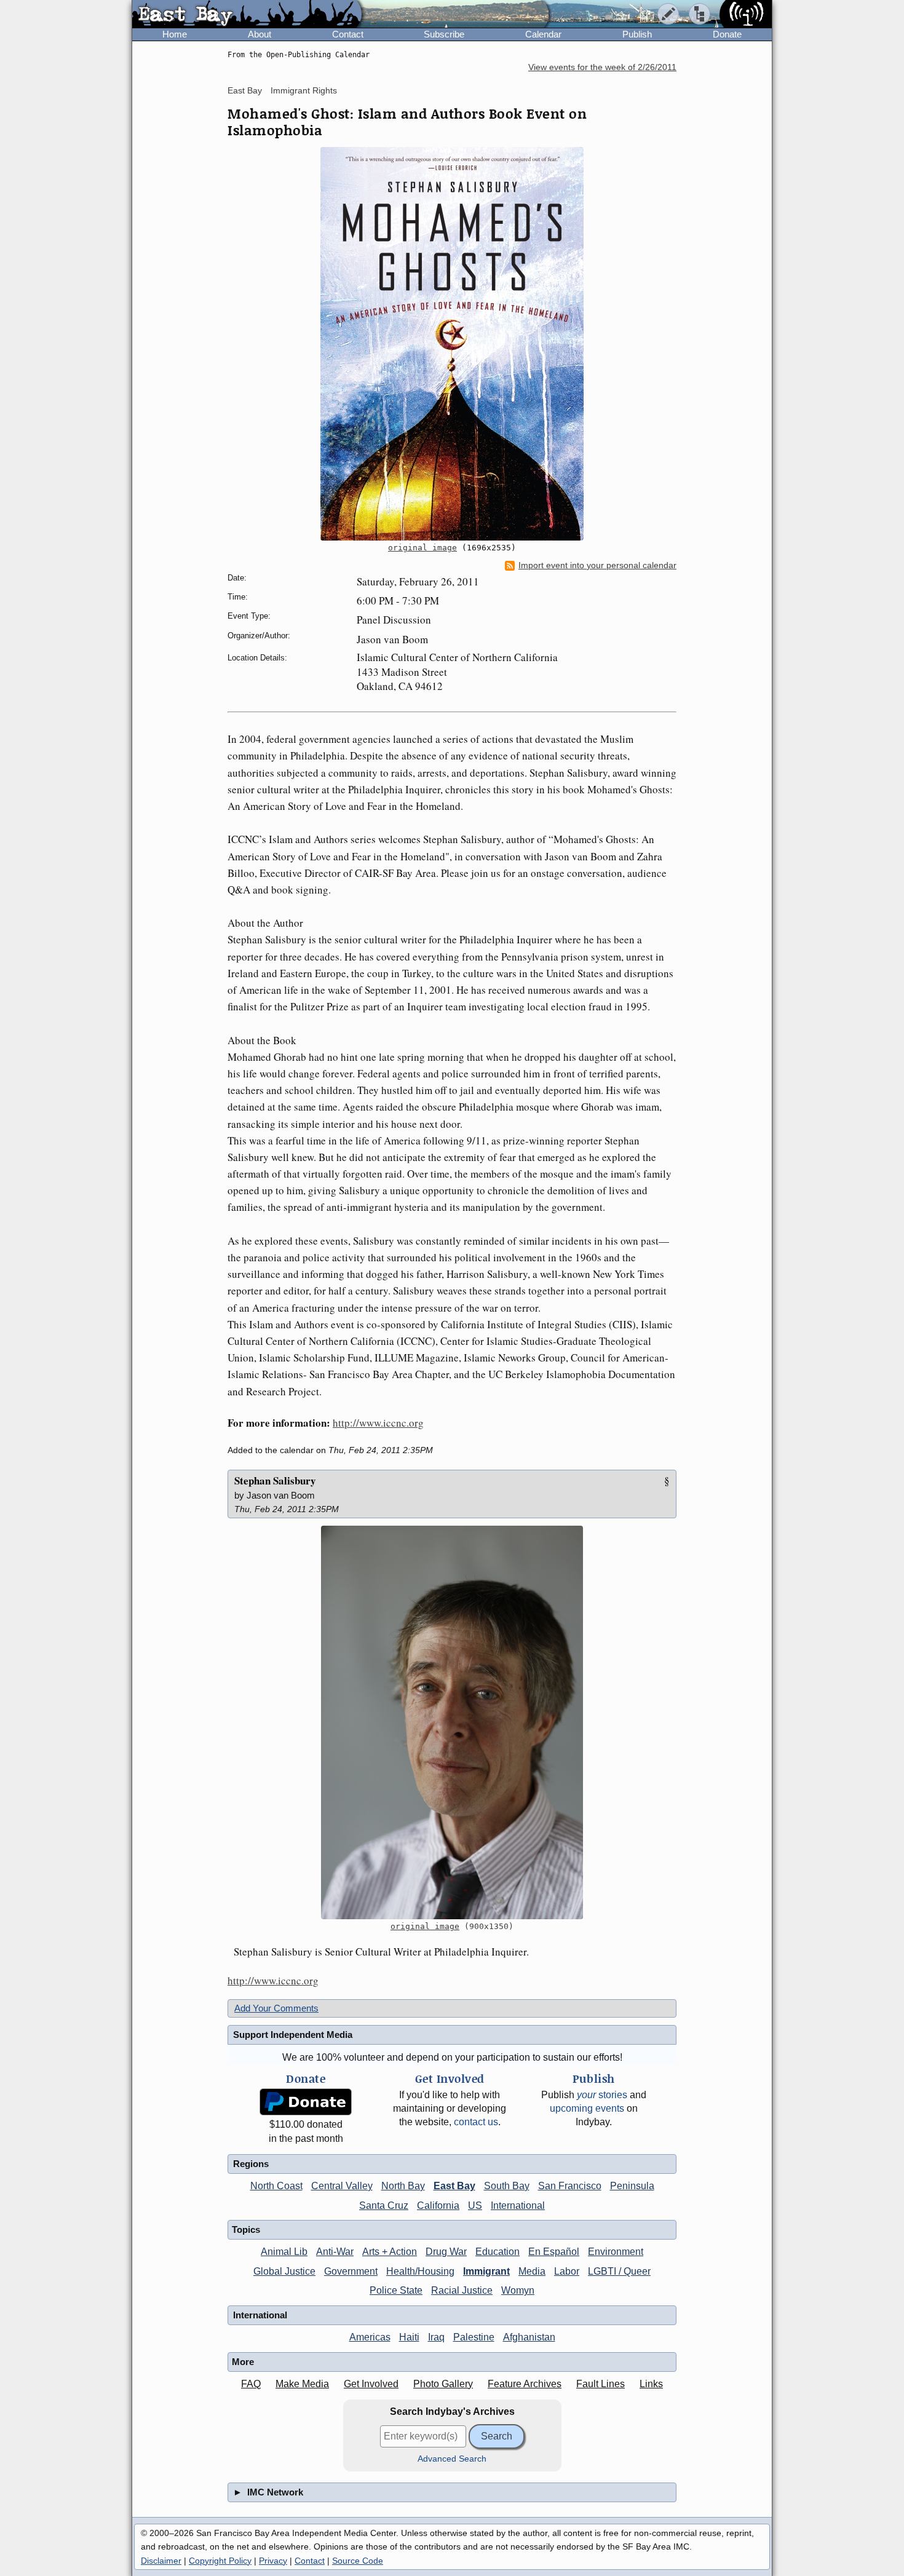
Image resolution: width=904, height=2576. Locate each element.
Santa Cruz (384, 2205)
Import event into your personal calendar (597, 565)
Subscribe (444, 34)
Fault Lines (601, 2384)
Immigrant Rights (304, 90)
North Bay (403, 2186)
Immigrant (486, 2271)
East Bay (245, 90)
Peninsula (632, 2186)
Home (175, 34)
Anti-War (335, 2252)
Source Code (358, 2561)
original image (422, 548)
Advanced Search (452, 2459)
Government (351, 2271)
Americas (370, 2337)
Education (498, 2252)
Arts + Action (390, 2252)
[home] (247, 15)
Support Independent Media (293, 2035)
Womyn (518, 2290)
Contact (348, 34)
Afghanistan (529, 2337)
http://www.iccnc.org (378, 1423)
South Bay (507, 2186)
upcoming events (587, 2108)
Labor (567, 2271)
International (518, 2205)
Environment (616, 2252)
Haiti (409, 2337)
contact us (476, 2122)
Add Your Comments (276, 2008)
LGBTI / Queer (619, 2271)
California (438, 2205)
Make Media (302, 2384)
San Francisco (570, 2186)
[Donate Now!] (306, 2102)
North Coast (276, 2186)
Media (532, 2271)
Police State (396, 2290)
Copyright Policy (220, 2561)
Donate (727, 34)
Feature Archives (525, 2384)
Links (651, 2384)
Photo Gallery (443, 2384)
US (475, 2205)
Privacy (273, 2561)
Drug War (446, 2252)
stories (602, 2095)
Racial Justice (462, 2290)
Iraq (436, 2337)
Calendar (543, 34)
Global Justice (284, 2271)
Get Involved (371, 2384)
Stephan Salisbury (275, 1480)
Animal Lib (284, 2252)
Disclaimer (161, 2561)
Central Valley (342, 2186)
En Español (554, 2252)
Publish (637, 34)
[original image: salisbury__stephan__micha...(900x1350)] (452, 1722)
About (260, 34)
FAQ (251, 2384)
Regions (251, 2164)
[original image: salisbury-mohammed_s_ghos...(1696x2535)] (452, 344)
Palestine (474, 2337)
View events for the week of (602, 67)
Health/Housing (420, 2271)
